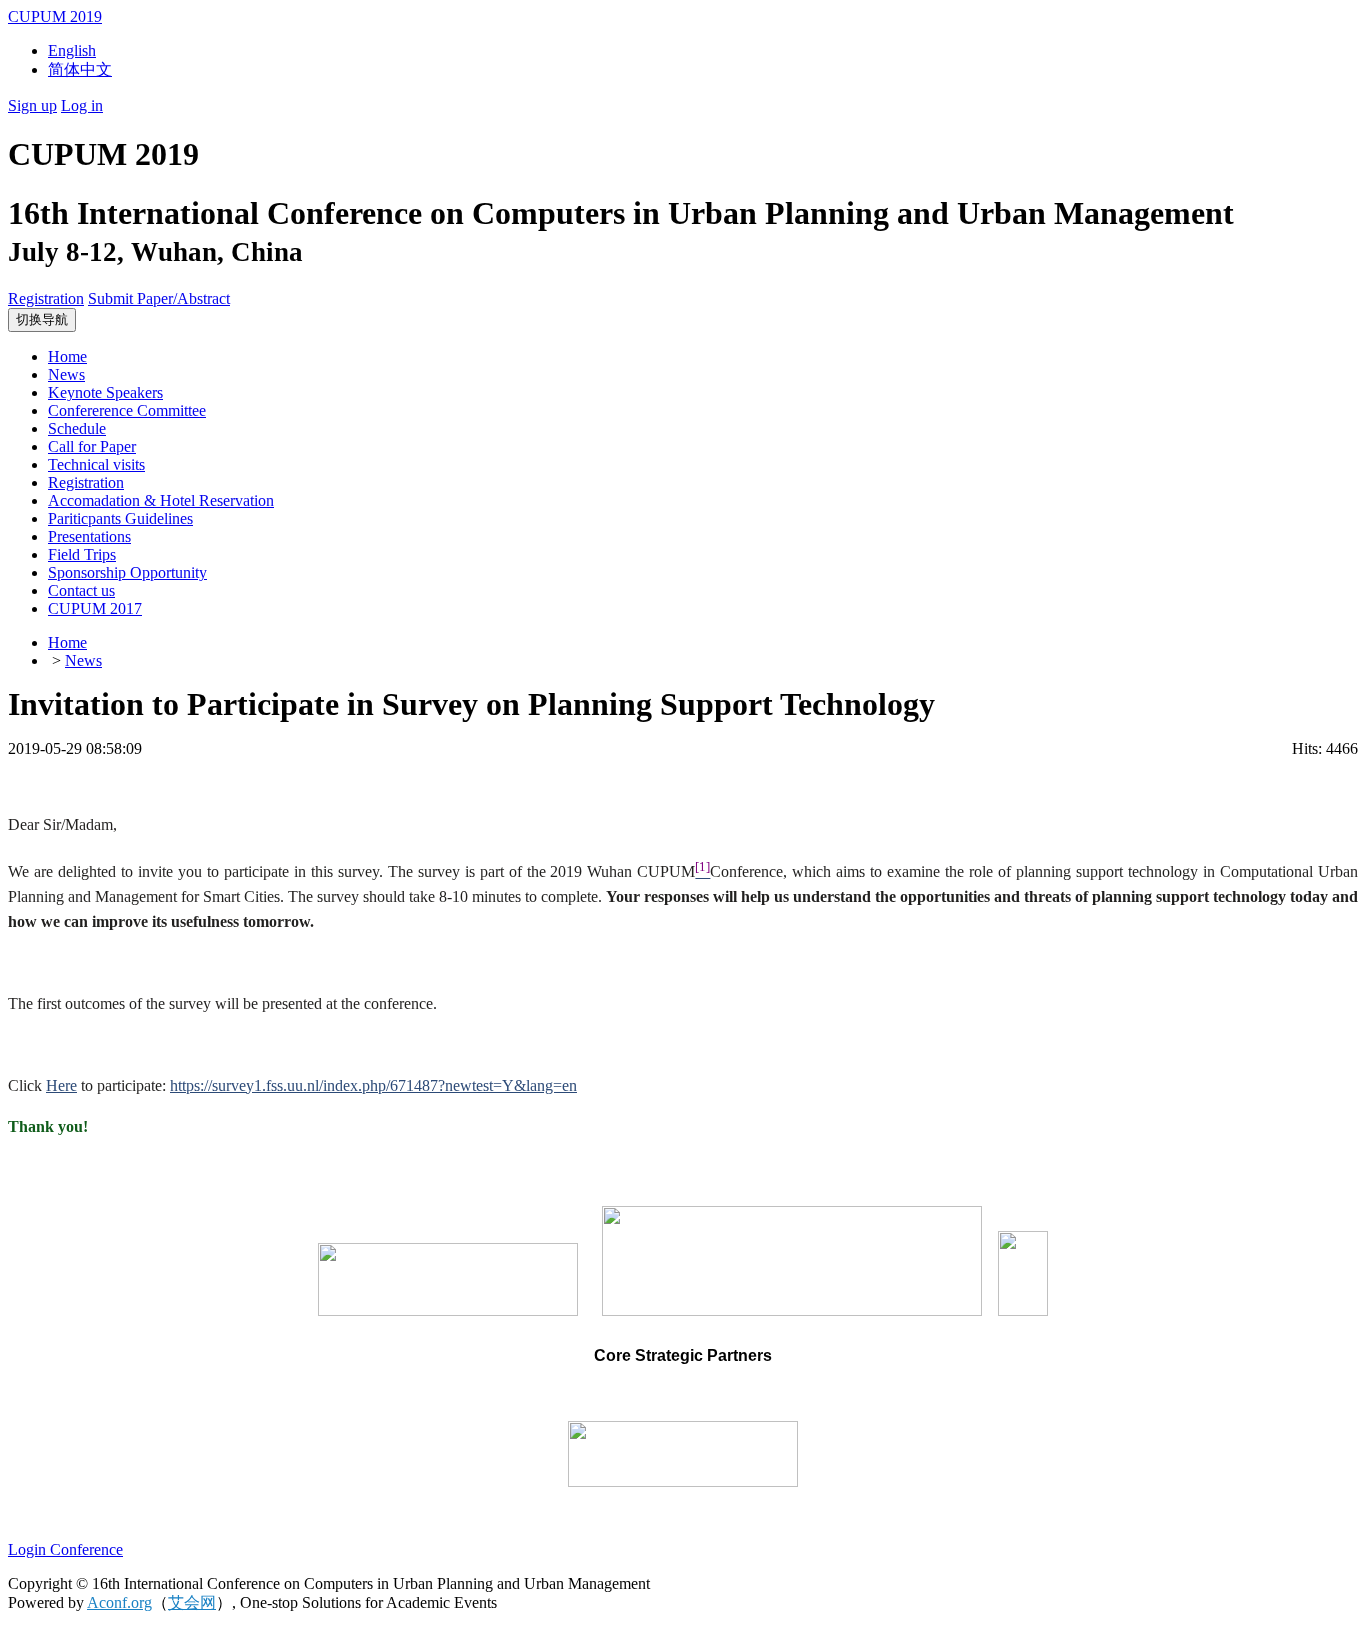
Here (61, 1085)
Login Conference (65, 1549)
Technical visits (96, 464)
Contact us (81, 590)
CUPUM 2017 (95, 608)
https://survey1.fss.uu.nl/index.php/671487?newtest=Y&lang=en (373, 1085)
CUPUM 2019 (55, 16)
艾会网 (192, 1602)
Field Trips (82, 554)
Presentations (89, 536)
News (66, 374)
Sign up (32, 105)
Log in (82, 105)
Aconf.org (119, 1602)
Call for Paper (92, 446)
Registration (46, 298)
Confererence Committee (127, 410)
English (72, 50)
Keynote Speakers (105, 392)
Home (67, 356)
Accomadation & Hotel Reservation (161, 500)
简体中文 (80, 69)
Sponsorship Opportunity (127, 572)
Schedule (77, 428)
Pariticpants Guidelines (120, 518)
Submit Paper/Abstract (159, 298)
